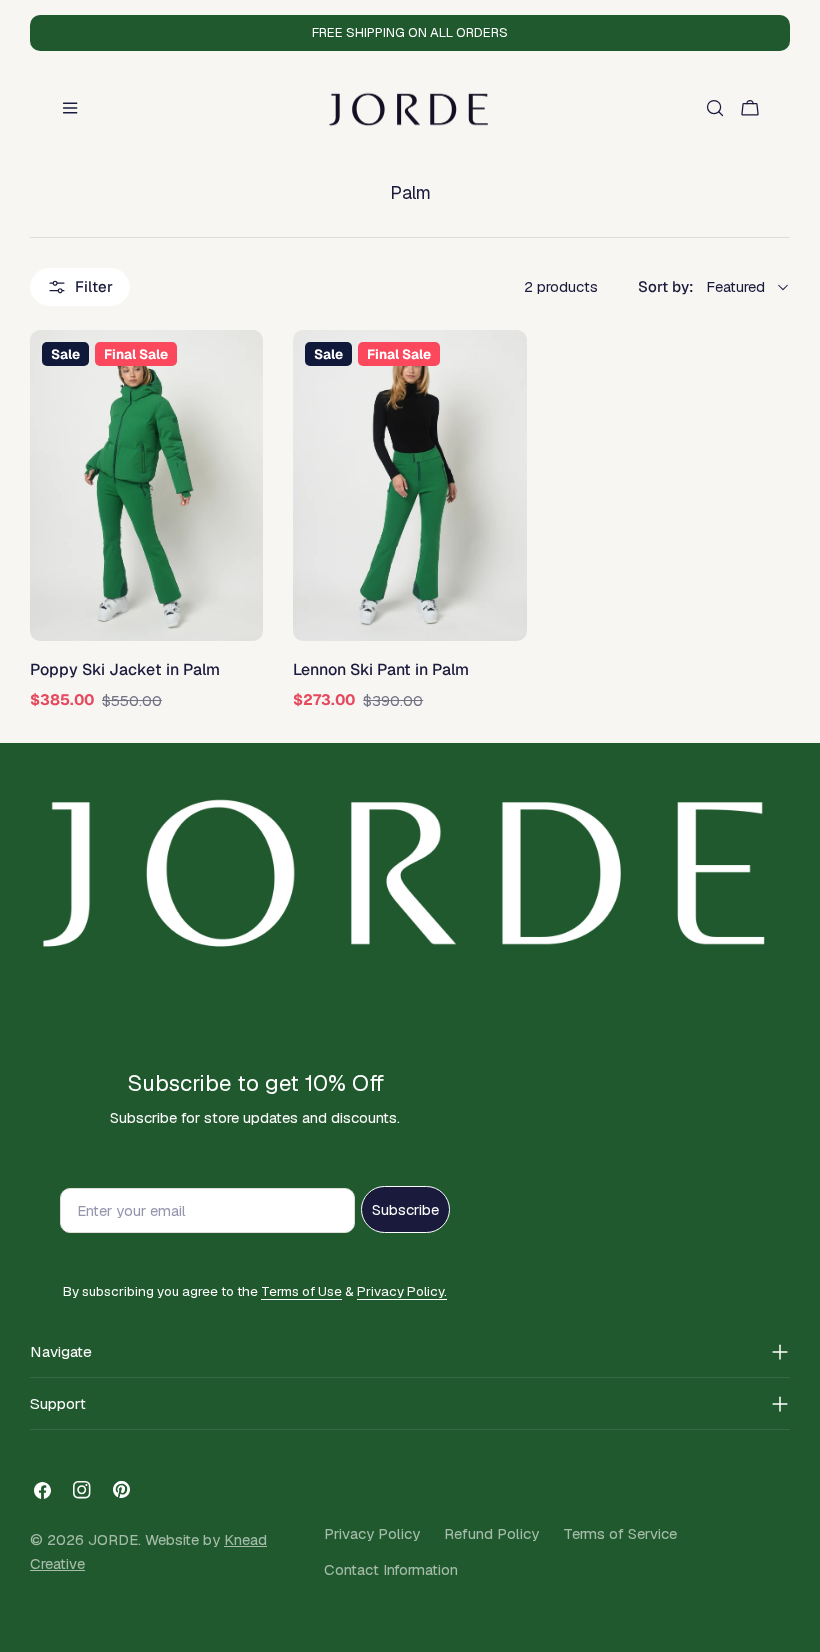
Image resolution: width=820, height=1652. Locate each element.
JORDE (113, 1539)
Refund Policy (491, 1533)
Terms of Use (301, 1291)
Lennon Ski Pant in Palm (381, 669)
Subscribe (405, 1209)
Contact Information (391, 1569)
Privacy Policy (372, 1533)
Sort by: (666, 286)
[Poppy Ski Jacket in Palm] (146, 485)
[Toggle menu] (70, 108)
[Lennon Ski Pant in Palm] (409, 485)
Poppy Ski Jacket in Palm (125, 669)
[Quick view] (239, 369)
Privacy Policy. (402, 1291)
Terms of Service (620, 1533)
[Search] (715, 108)
